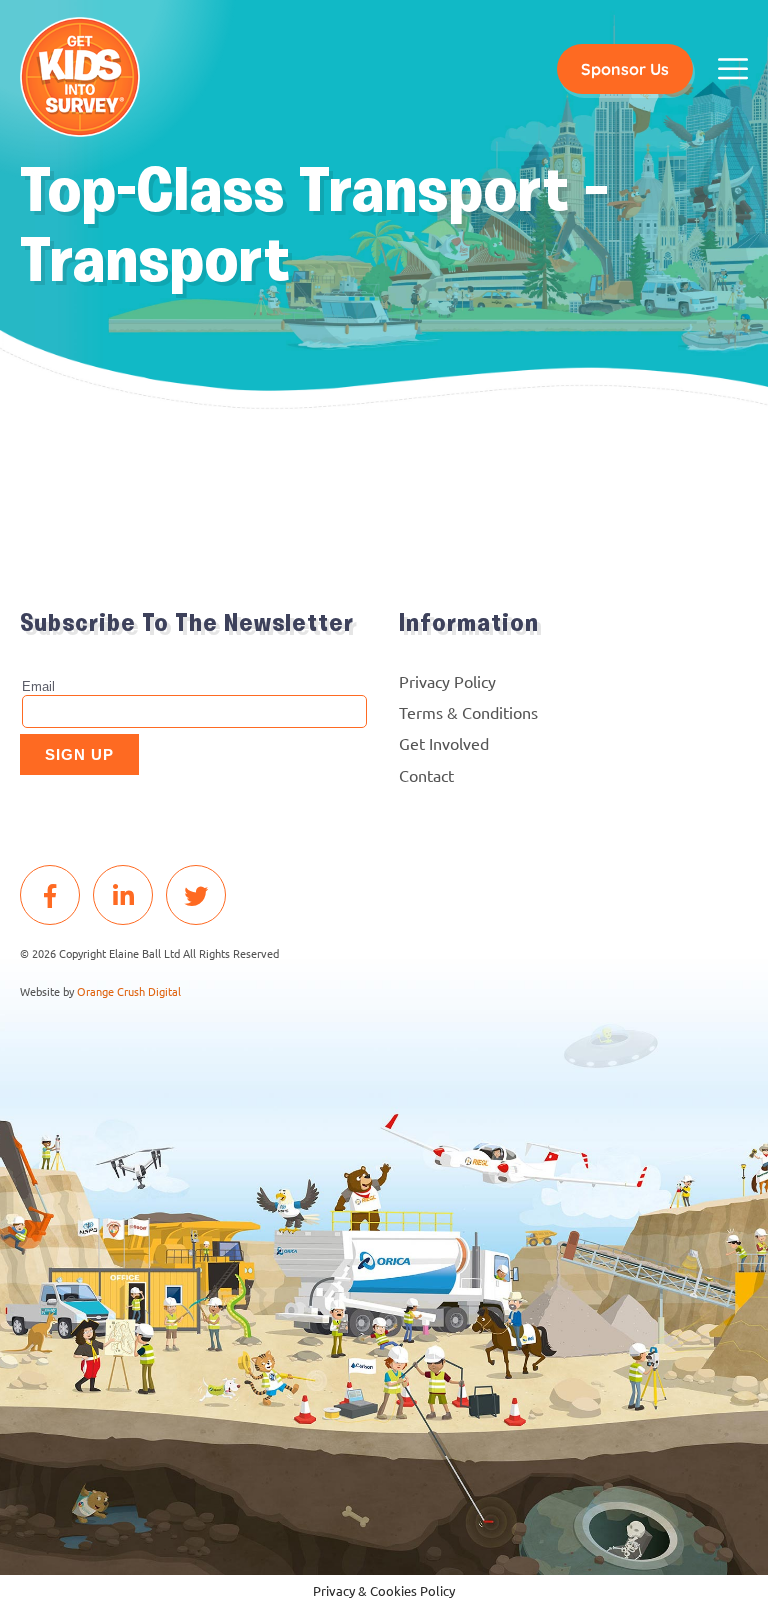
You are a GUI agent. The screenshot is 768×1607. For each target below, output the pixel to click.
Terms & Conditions (468, 712)
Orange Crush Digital (129, 991)
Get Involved (444, 743)
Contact (426, 775)
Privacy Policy (447, 681)
